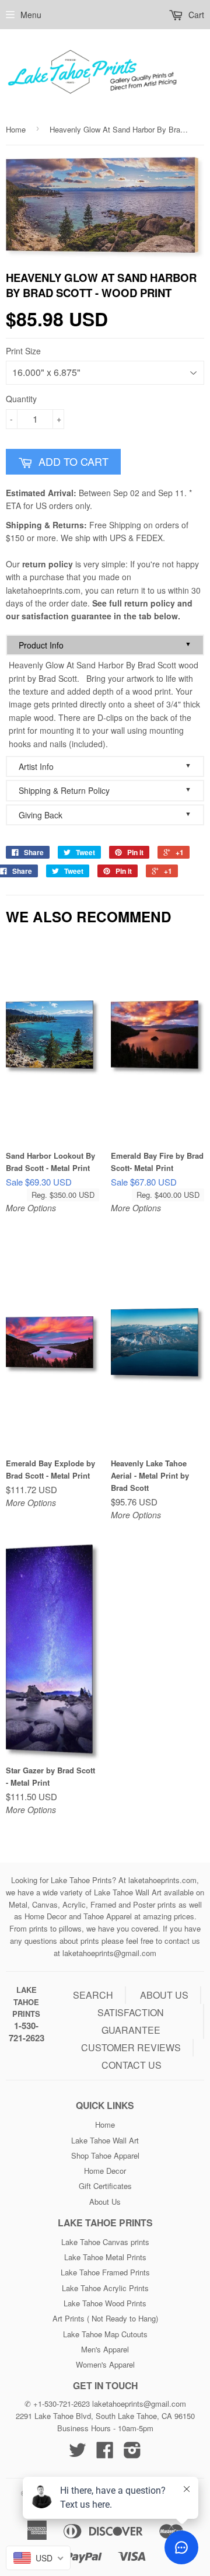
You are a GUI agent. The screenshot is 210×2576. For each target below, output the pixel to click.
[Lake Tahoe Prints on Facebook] (105, 2454)
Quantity (21, 399)
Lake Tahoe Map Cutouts (105, 2334)
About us (164, 1995)
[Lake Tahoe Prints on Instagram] (132, 2454)
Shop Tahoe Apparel (105, 2155)
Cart (195, 15)
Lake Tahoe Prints (26, 2002)
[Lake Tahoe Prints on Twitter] (78, 2454)
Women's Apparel (105, 2364)
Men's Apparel (105, 2349)
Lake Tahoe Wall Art (105, 2140)
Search (93, 1995)
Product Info (105, 645)
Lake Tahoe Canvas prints (105, 2242)
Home (16, 129)
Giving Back (105, 815)
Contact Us (132, 2065)
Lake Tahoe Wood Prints (105, 2303)
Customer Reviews (131, 2047)
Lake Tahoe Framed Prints (105, 2272)
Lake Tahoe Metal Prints (105, 2257)
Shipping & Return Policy (105, 790)
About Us (105, 2202)
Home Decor (105, 2171)
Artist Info (105, 766)
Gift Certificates (105, 2186)
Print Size (23, 351)
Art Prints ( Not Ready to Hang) (105, 2318)
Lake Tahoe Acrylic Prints (105, 2288)
